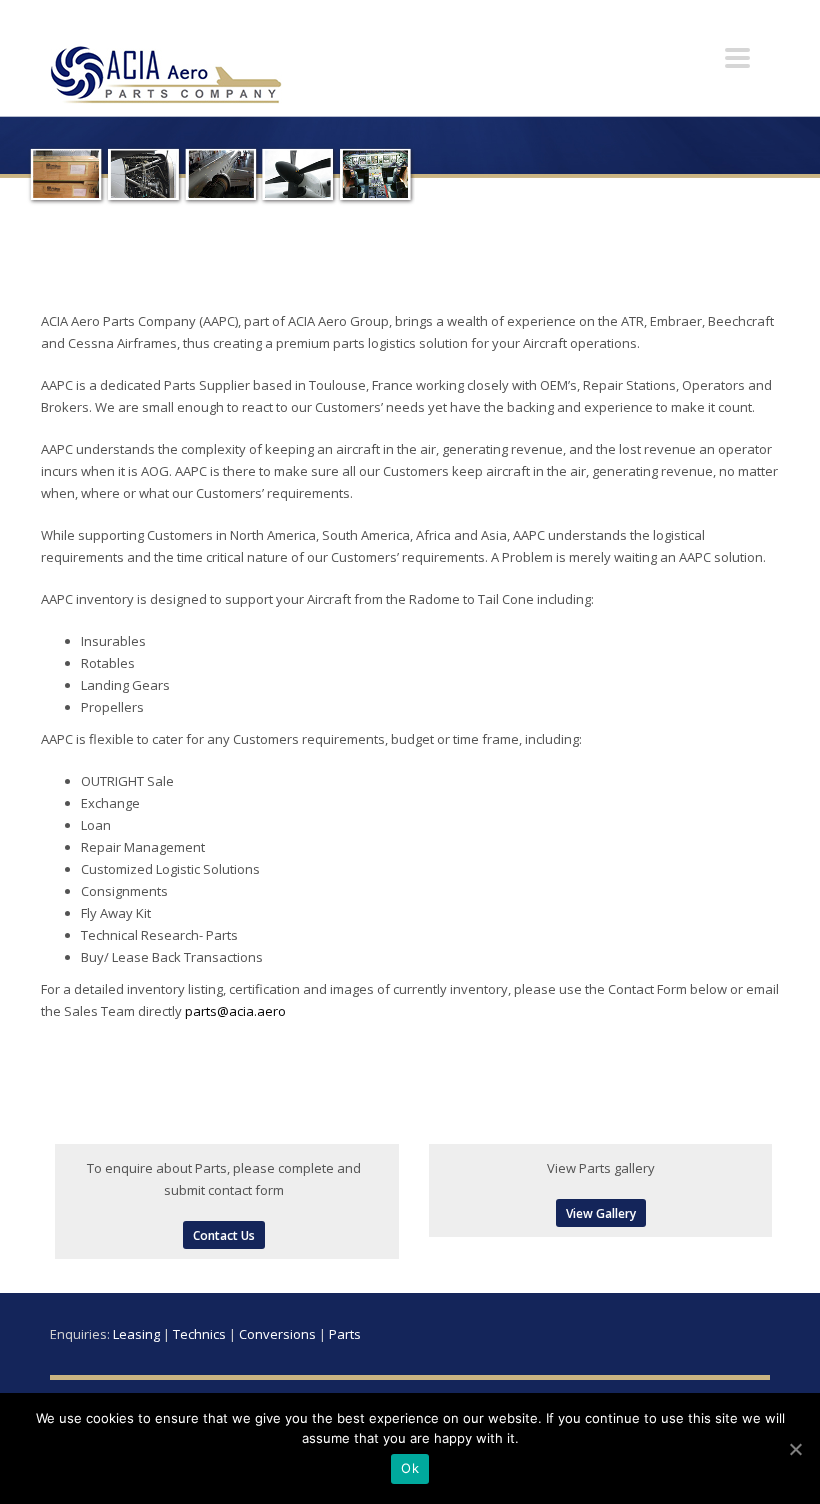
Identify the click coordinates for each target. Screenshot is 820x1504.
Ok (410, 1468)
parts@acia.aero (235, 1011)
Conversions (277, 1334)
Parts (345, 1334)
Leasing (136, 1334)
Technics (199, 1334)
